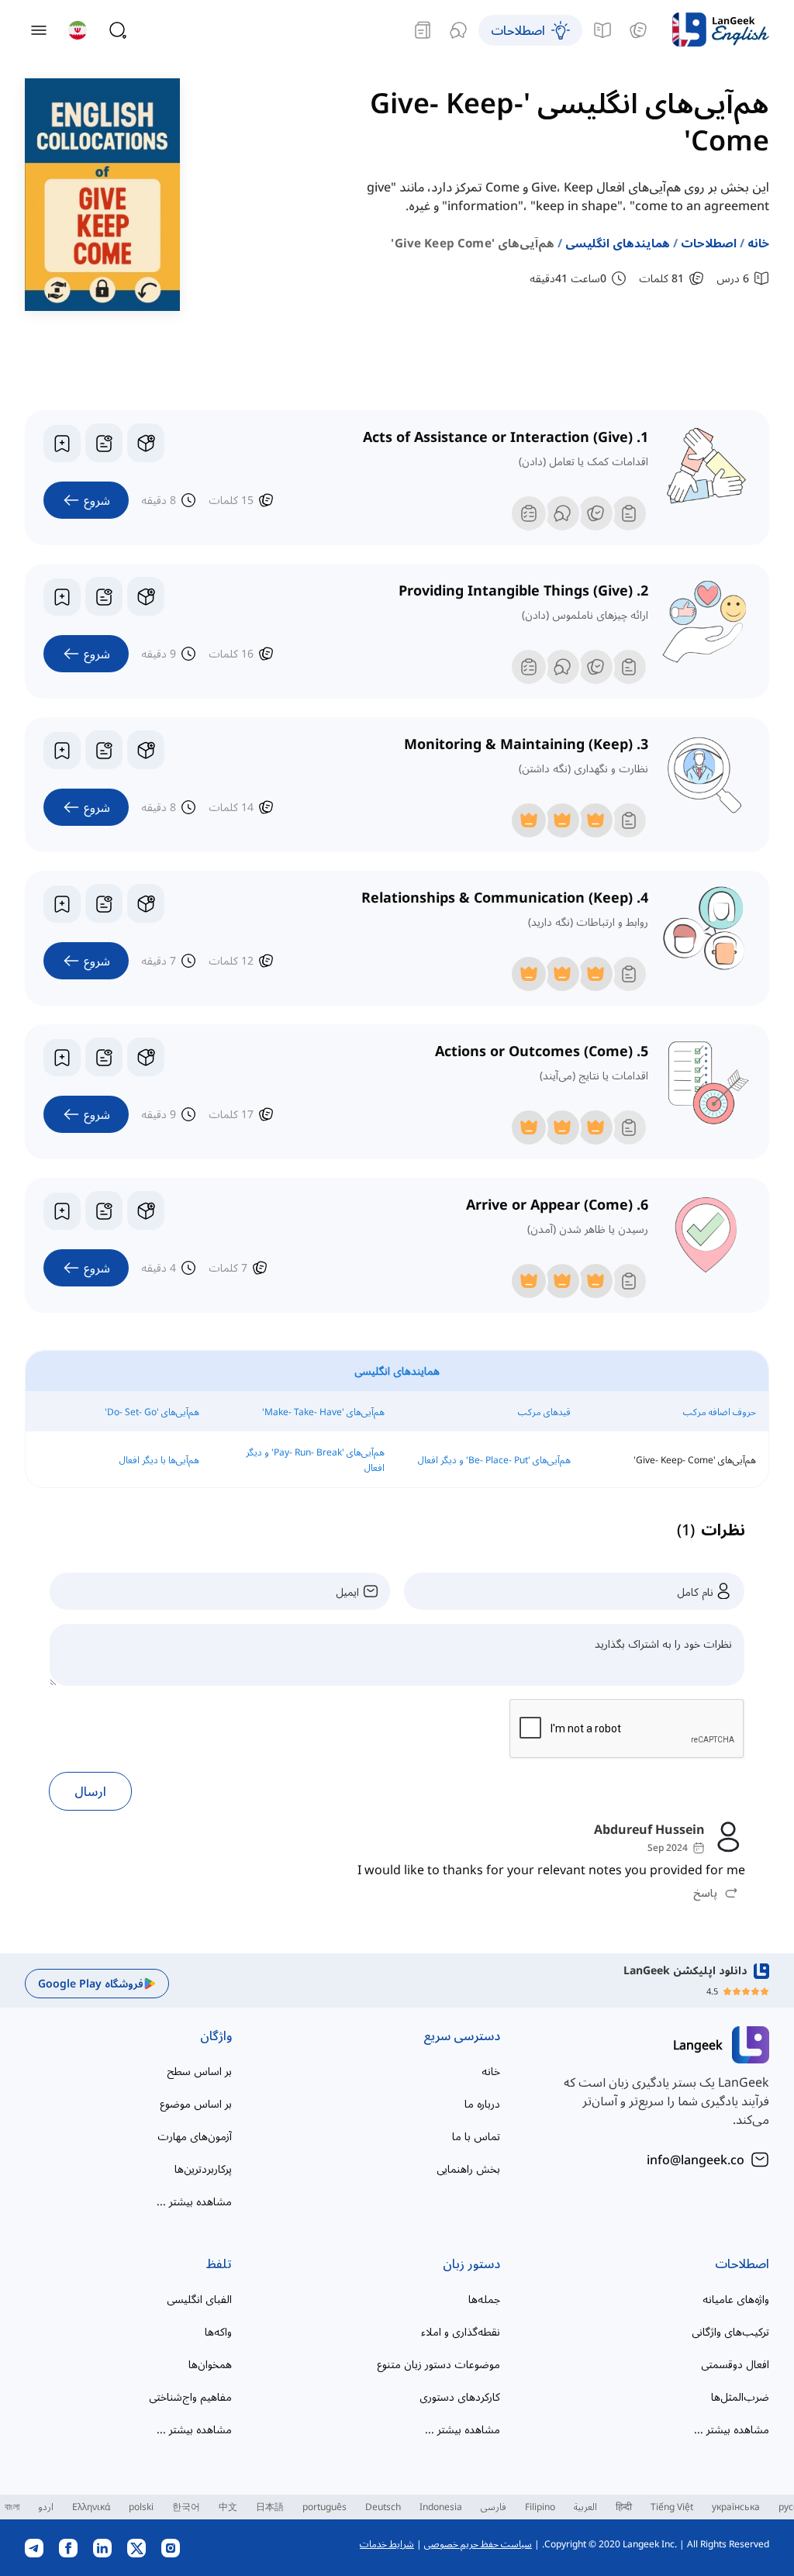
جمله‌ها (484, 2299)
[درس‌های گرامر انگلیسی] (602, 30)
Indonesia (441, 2507)
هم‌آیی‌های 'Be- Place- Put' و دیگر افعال (494, 1460)
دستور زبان (471, 2263)
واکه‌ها (218, 2331)
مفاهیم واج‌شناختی (190, 2396)
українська (736, 2507)
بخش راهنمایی (468, 2169)
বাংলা (12, 2507)
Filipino (540, 2507)
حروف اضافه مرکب (720, 1412)
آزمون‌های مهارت (195, 2136)
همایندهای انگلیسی (618, 243)
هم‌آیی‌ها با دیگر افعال (159, 1460)
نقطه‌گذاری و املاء (461, 2331)
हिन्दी (624, 2507)
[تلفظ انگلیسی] (458, 30)
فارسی (494, 2507)
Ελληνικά (91, 2507)
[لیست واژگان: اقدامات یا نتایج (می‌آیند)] (104, 1057)
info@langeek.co (696, 2160)
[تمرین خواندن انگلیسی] (423, 30)
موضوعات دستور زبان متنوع (438, 2364)
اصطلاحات (709, 243)
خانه (758, 243)
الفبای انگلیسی (199, 2299)
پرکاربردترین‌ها (203, 2169)
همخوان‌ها (210, 2364)
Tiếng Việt (672, 2507)
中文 (228, 2507)
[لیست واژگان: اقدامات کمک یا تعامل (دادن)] (104, 443)
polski (141, 2507)
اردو (46, 2507)
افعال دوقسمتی (735, 2364)
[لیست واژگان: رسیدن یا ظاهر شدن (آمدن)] (104, 1210)
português (325, 2507)
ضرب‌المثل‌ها (740, 2396)
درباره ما (482, 2103)
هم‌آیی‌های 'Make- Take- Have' (323, 1412)
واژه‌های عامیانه (736, 2299)
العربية (585, 2507)
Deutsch (383, 2507)
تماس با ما (476, 2136)
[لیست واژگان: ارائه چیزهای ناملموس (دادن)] (104, 596)
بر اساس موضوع (196, 2103)
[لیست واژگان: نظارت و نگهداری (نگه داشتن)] (104, 750)
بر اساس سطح (199, 2071)
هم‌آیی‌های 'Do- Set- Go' (152, 1412)
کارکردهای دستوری (460, 2396)
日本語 (270, 2507)
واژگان (216, 2036)
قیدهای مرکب (544, 1412)
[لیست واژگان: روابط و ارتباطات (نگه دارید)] (104, 903)
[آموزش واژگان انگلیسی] (638, 30)
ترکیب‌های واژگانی (730, 2331)
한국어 (186, 2507)
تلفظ (219, 2263)
